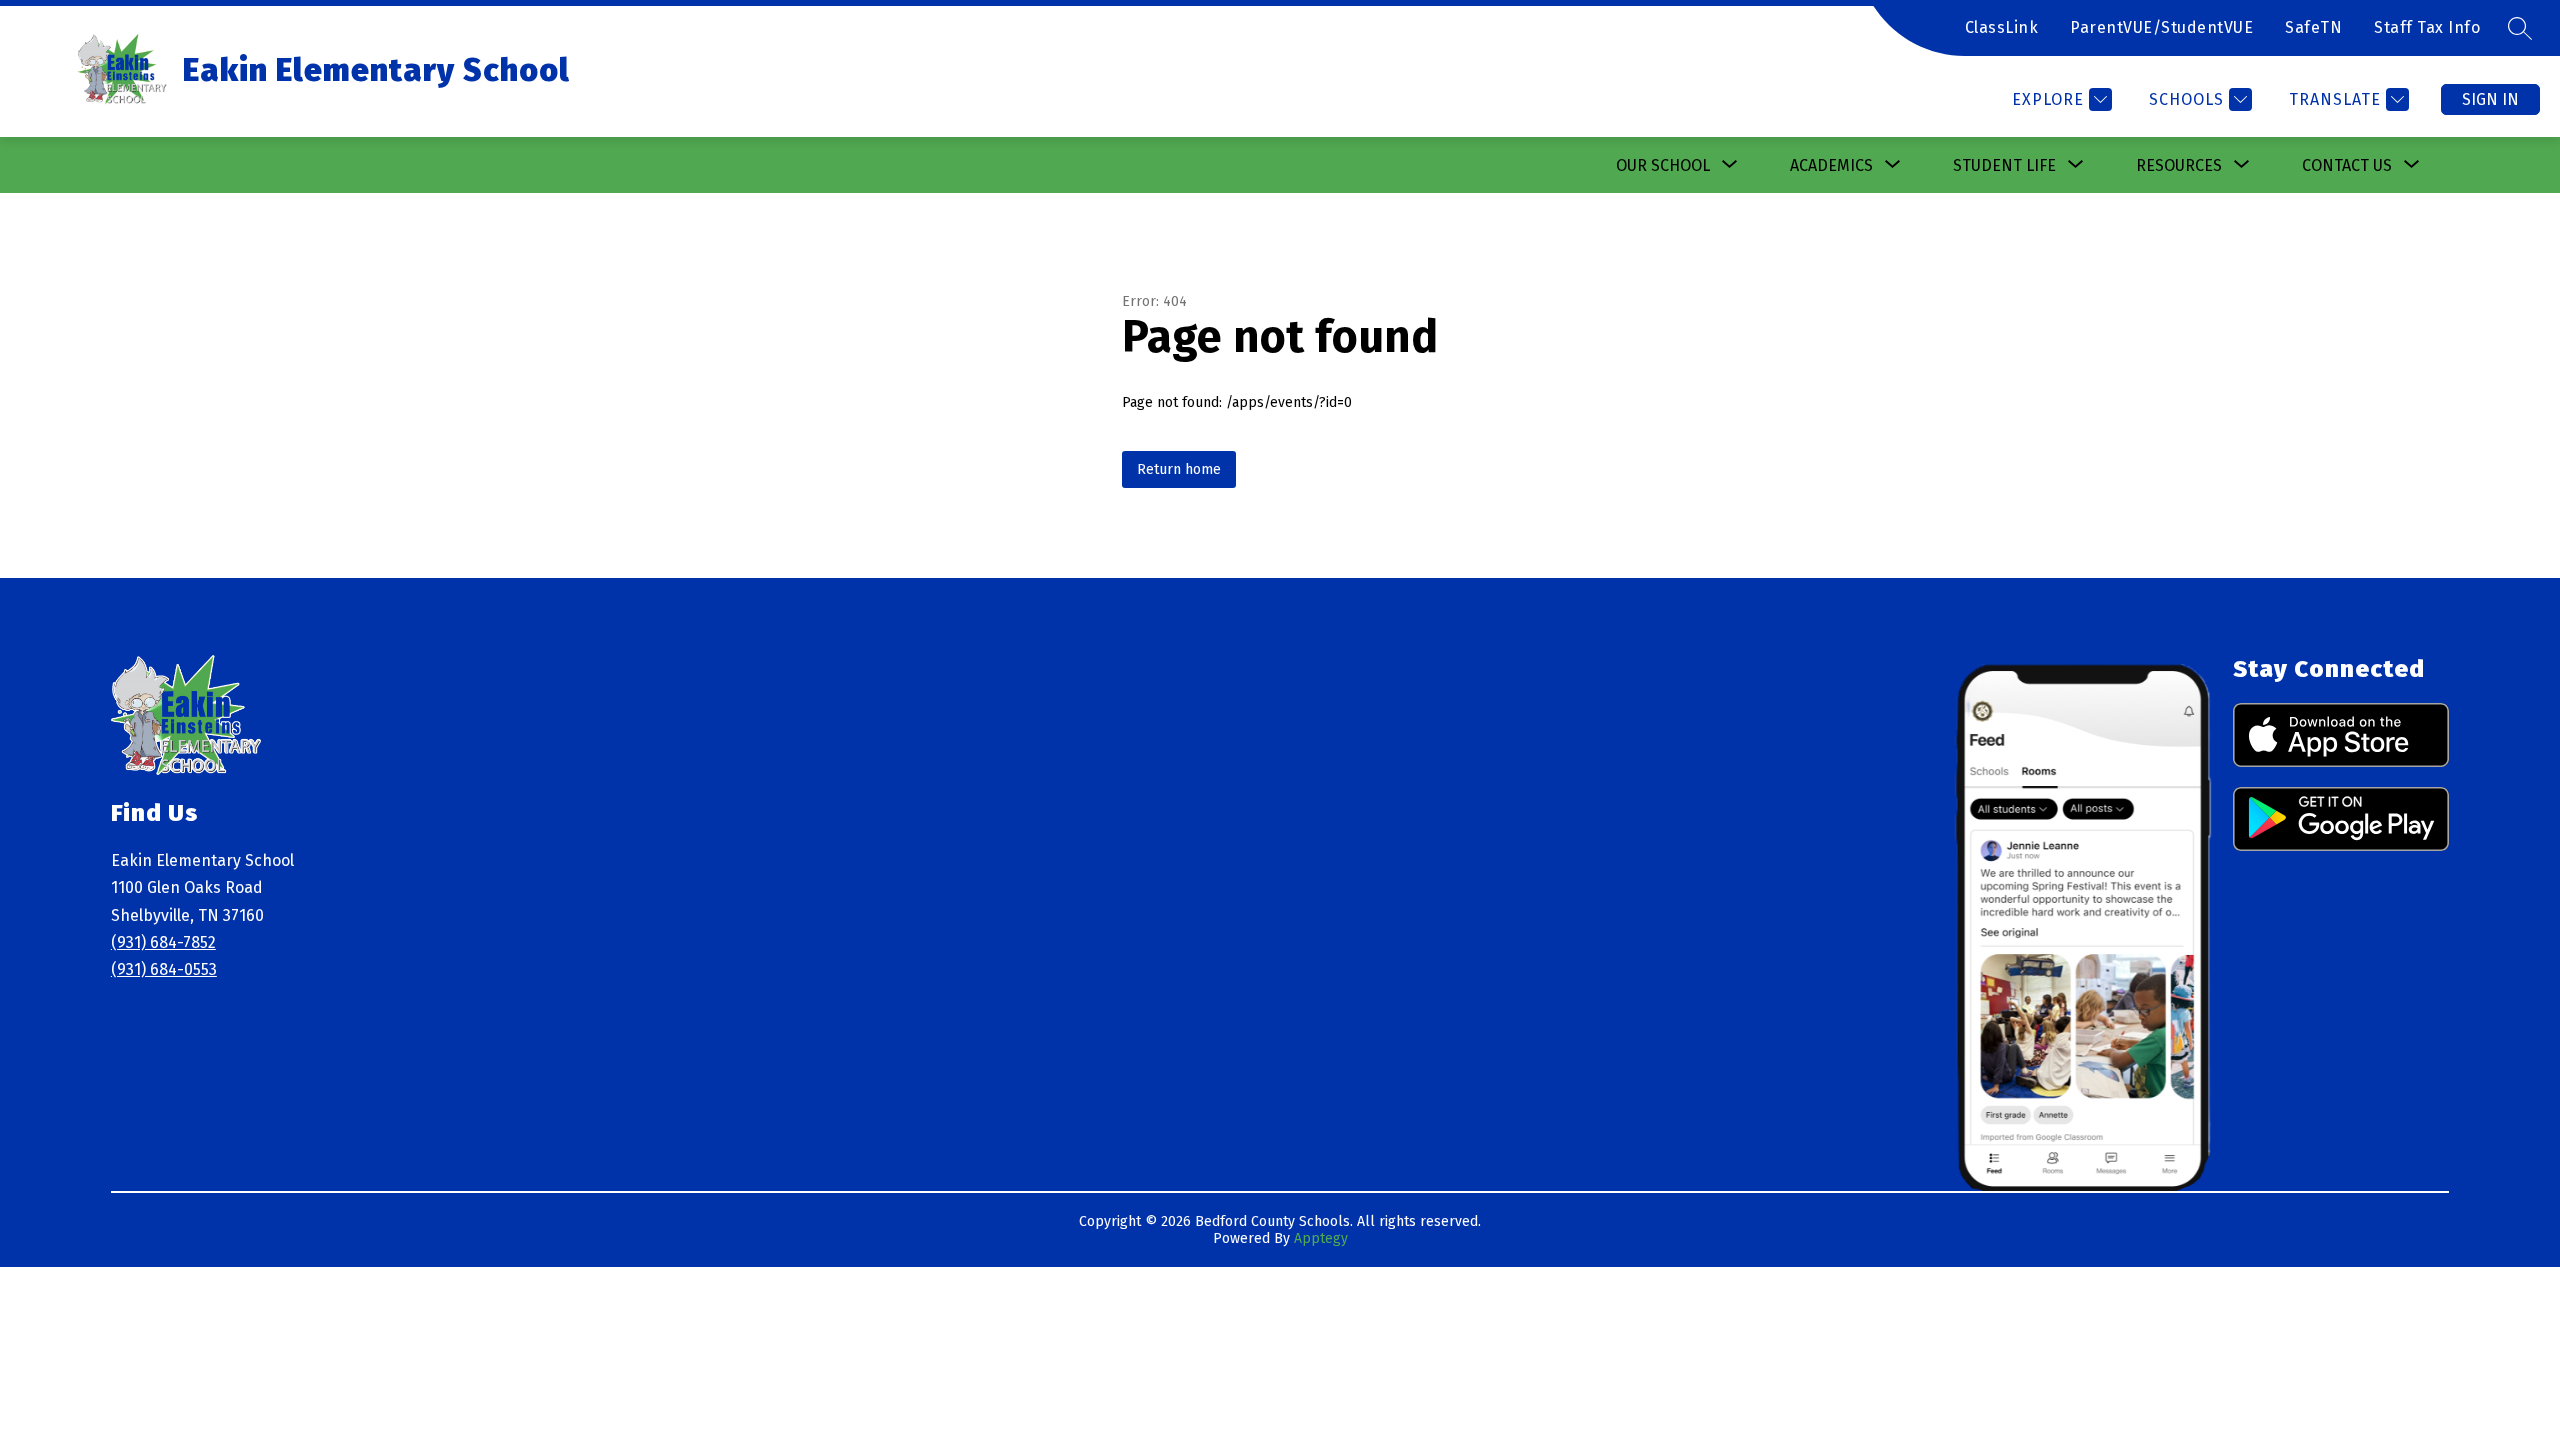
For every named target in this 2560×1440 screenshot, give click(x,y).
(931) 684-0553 (164, 969)
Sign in (2490, 99)
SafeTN (2313, 27)
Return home (1179, 469)
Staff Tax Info (2427, 27)
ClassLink (2002, 27)
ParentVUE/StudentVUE (2161, 27)
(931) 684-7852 (163, 942)
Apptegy (1321, 1238)
